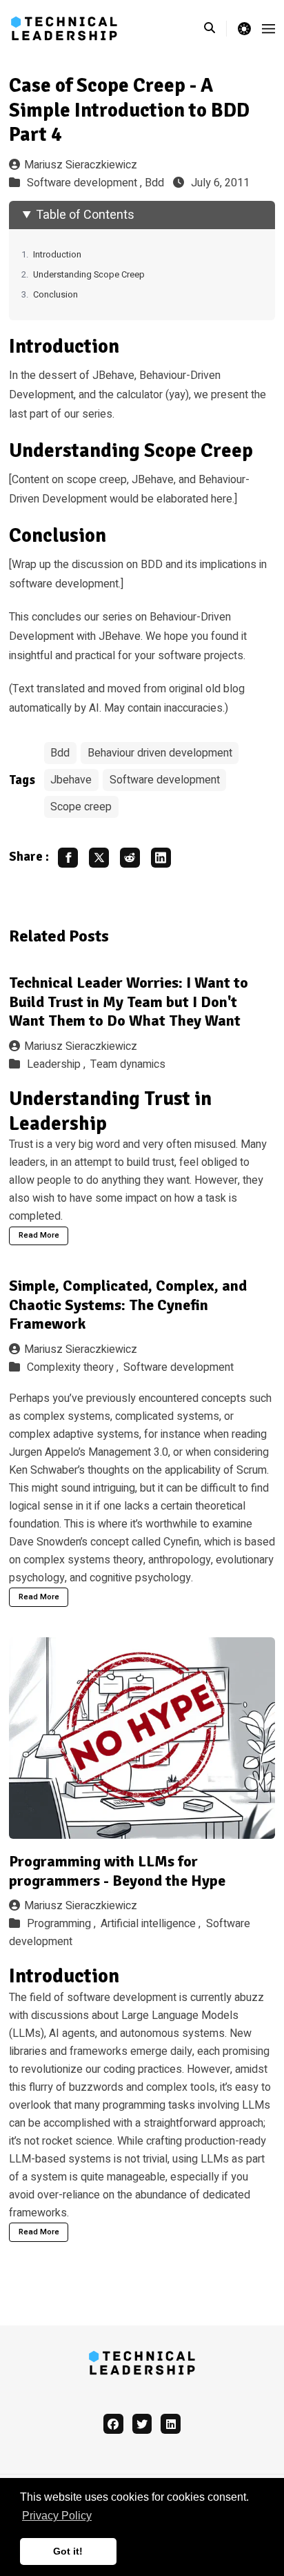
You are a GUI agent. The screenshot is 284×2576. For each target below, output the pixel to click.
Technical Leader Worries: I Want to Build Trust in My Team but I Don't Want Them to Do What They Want (129, 1002)
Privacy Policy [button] (57, 2516)
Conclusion (55, 295)
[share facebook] (68, 858)
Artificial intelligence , (152, 1924)
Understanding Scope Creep (89, 275)
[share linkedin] (161, 858)
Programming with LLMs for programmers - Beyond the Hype (117, 1871)
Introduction (57, 255)
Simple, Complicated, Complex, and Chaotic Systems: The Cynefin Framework (128, 1305)
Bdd (154, 183)
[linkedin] (171, 2424)
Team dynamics (128, 1064)
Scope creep (81, 807)
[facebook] (113, 2424)
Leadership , (58, 1064)
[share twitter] (99, 858)
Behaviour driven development (160, 753)
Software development (165, 780)
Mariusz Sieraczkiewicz (81, 165)
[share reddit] (130, 858)
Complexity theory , (74, 1367)
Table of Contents (85, 215)
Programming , (63, 1924)
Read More (39, 1235)
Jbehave (71, 780)
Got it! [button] (68, 2551)
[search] (215, 28)
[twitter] (142, 2424)
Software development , (86, 183)
